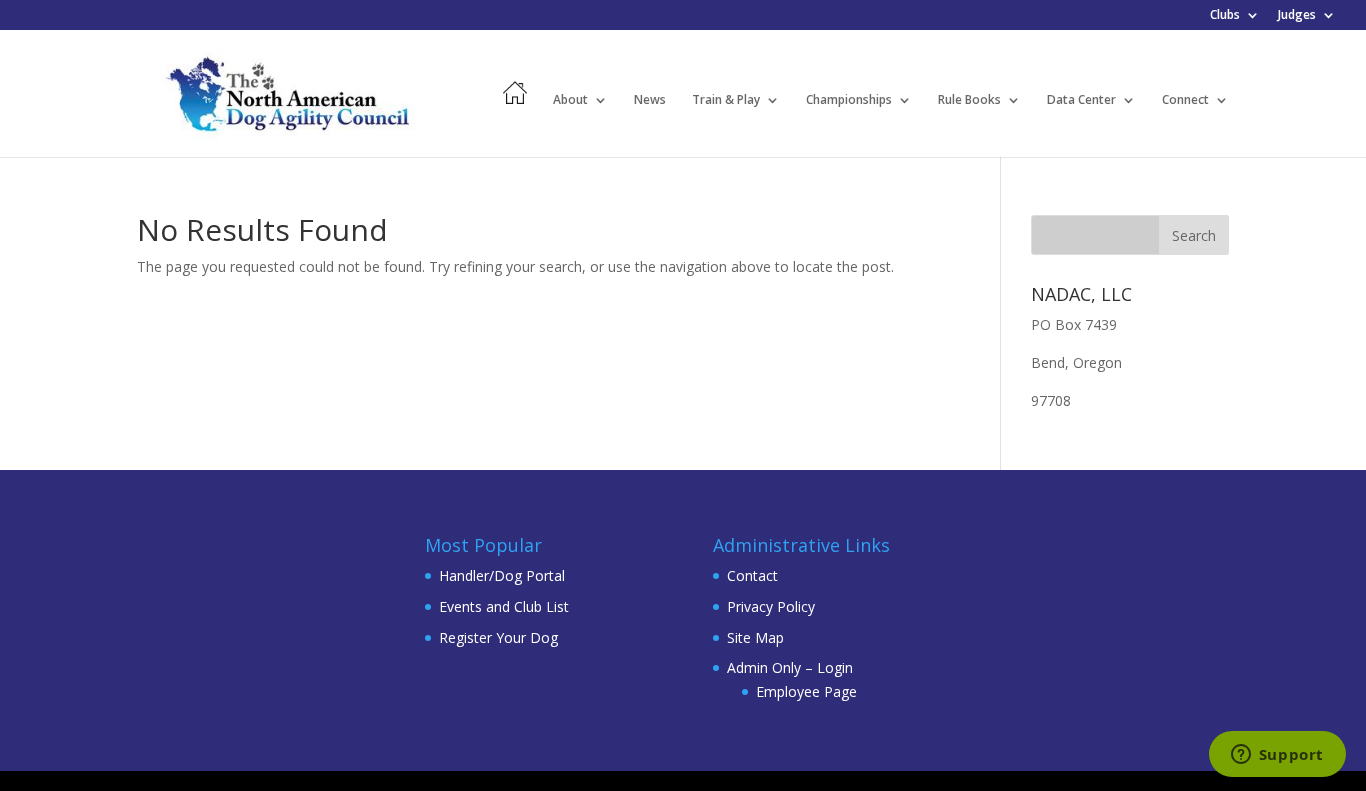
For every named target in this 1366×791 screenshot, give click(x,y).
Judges (1297, 16)
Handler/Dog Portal (502, 575)
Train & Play (726, 100)
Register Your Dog (498, 637)
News (650, 100)
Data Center (1081, 100)
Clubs (1225, 16)
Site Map (755, 637)
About (570, 100)
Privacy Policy (771, 606)
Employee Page (806, 691)
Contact (752, 575)
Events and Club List (504, 606)
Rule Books (969, 100)
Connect (1185, 100)
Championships (849, 100)
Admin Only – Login (790, 667)
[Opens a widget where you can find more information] (1277, 756)
